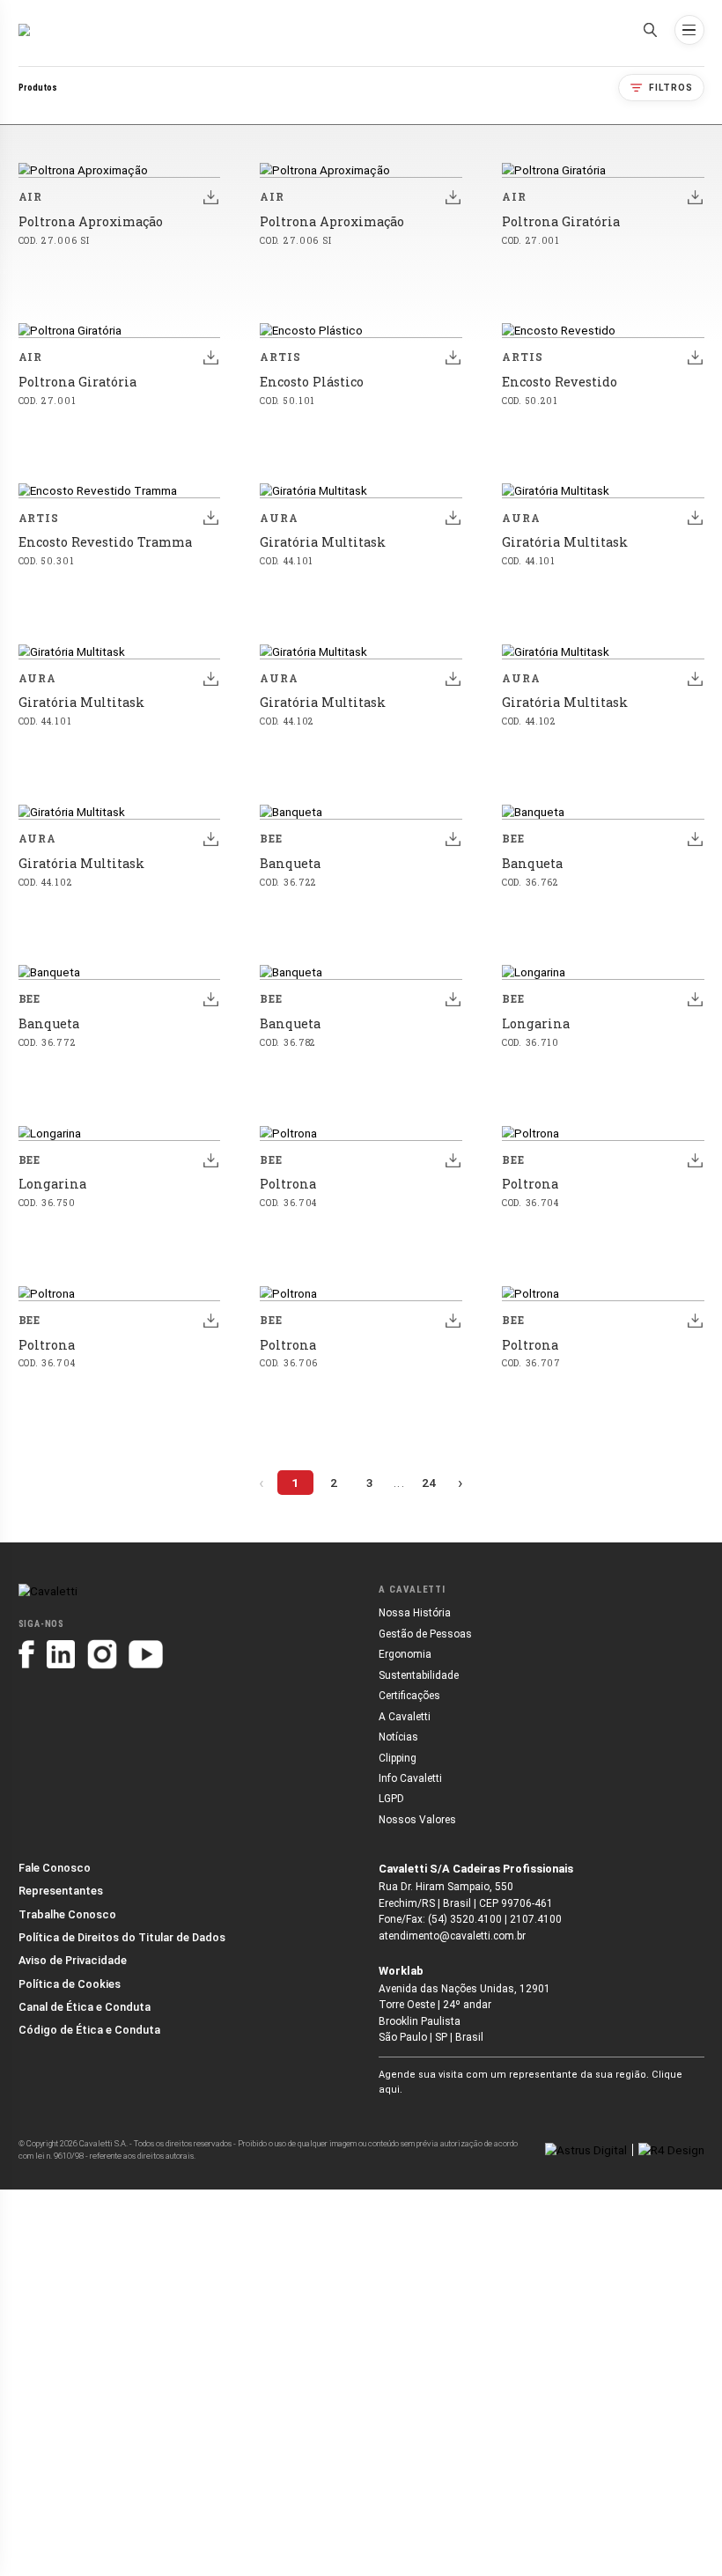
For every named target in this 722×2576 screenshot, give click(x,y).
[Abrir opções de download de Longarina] (695, 999)
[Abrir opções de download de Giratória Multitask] (453, 518)
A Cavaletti (405, 1717)
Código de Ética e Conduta (89, 2030)
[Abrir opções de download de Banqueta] (453, 839)
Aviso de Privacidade (73, 1960)
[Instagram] (102, 1654)
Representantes (61, 1891)
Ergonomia (405, 1654)
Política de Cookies (70, 1984)
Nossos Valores (417, 1820)
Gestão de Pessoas (425, 1634)
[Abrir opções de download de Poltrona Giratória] (695, 197)
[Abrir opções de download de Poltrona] (453, 1159)
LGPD (391, 1799)
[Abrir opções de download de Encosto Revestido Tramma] (211, 518)
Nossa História (415, 1613)
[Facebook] (27, 1654)
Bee (271, 839)
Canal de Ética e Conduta (85, 2007)
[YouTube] (146, 1654)
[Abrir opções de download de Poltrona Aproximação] (211, 197)
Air (31, 197)
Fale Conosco (55, 1868)
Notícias (398, 1737)
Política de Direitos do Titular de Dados (122, 1937)
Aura (279, 518)
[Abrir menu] (689, 30)
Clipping (398, 1758)
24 (429, 1483)
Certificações (409, 1696)
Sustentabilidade (419, 1675)
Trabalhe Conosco (67, 1914)
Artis (280, 357)
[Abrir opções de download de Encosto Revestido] (695, 357)
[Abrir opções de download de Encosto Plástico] (453, 357)
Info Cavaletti (410, 1778)
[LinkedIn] (61, 1654)
